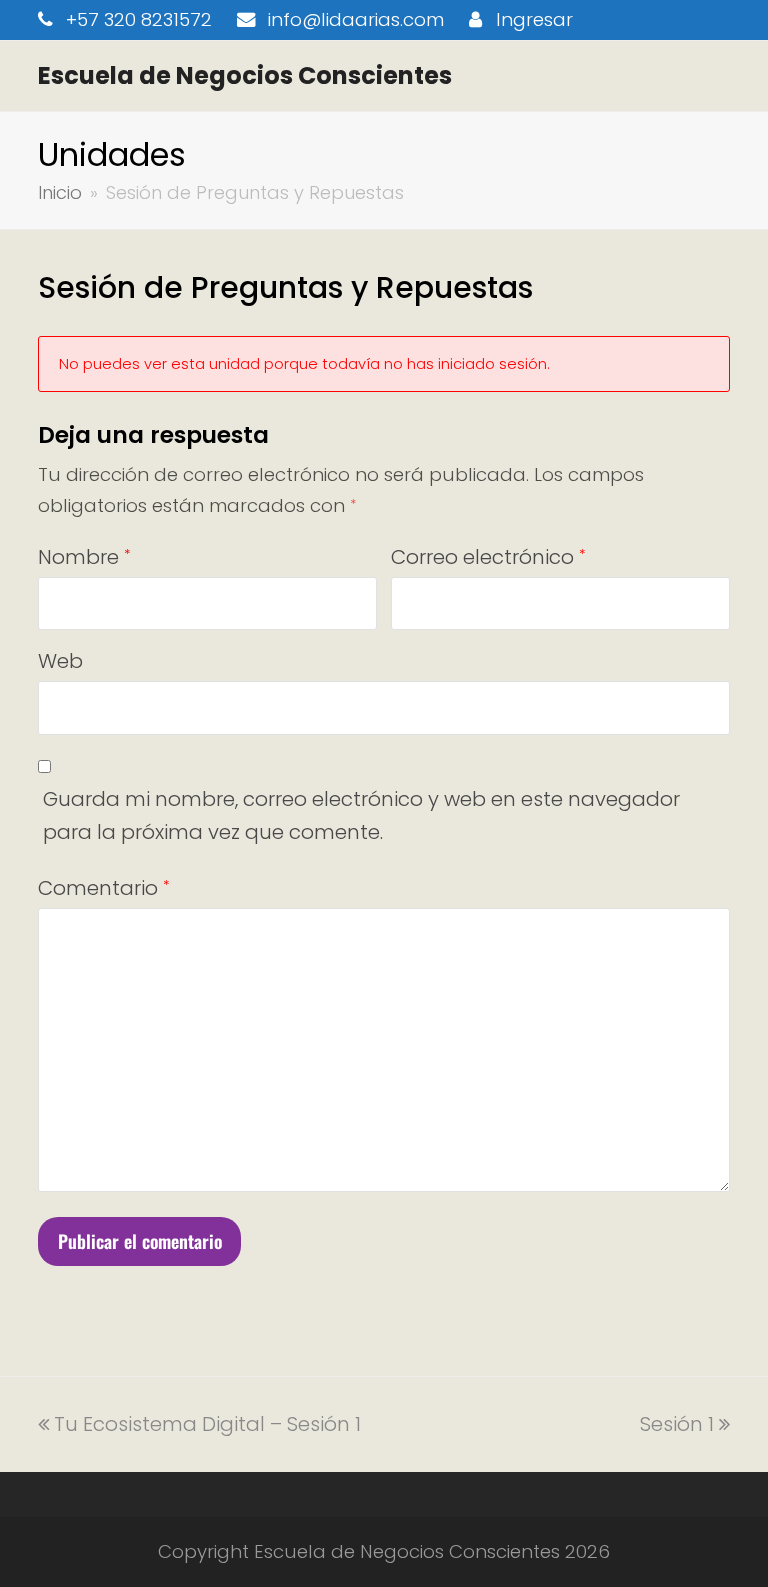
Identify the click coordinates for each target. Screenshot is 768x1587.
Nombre (84, 557)
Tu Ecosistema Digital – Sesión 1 (207, 1424)
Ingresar (534, 19)
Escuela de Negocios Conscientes (245, 75)
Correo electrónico (488, 557)
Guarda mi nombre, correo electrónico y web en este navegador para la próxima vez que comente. (361, 815)
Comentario (103, 888)
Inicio (60, 192)
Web (60, 661)
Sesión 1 (677, 1424)
